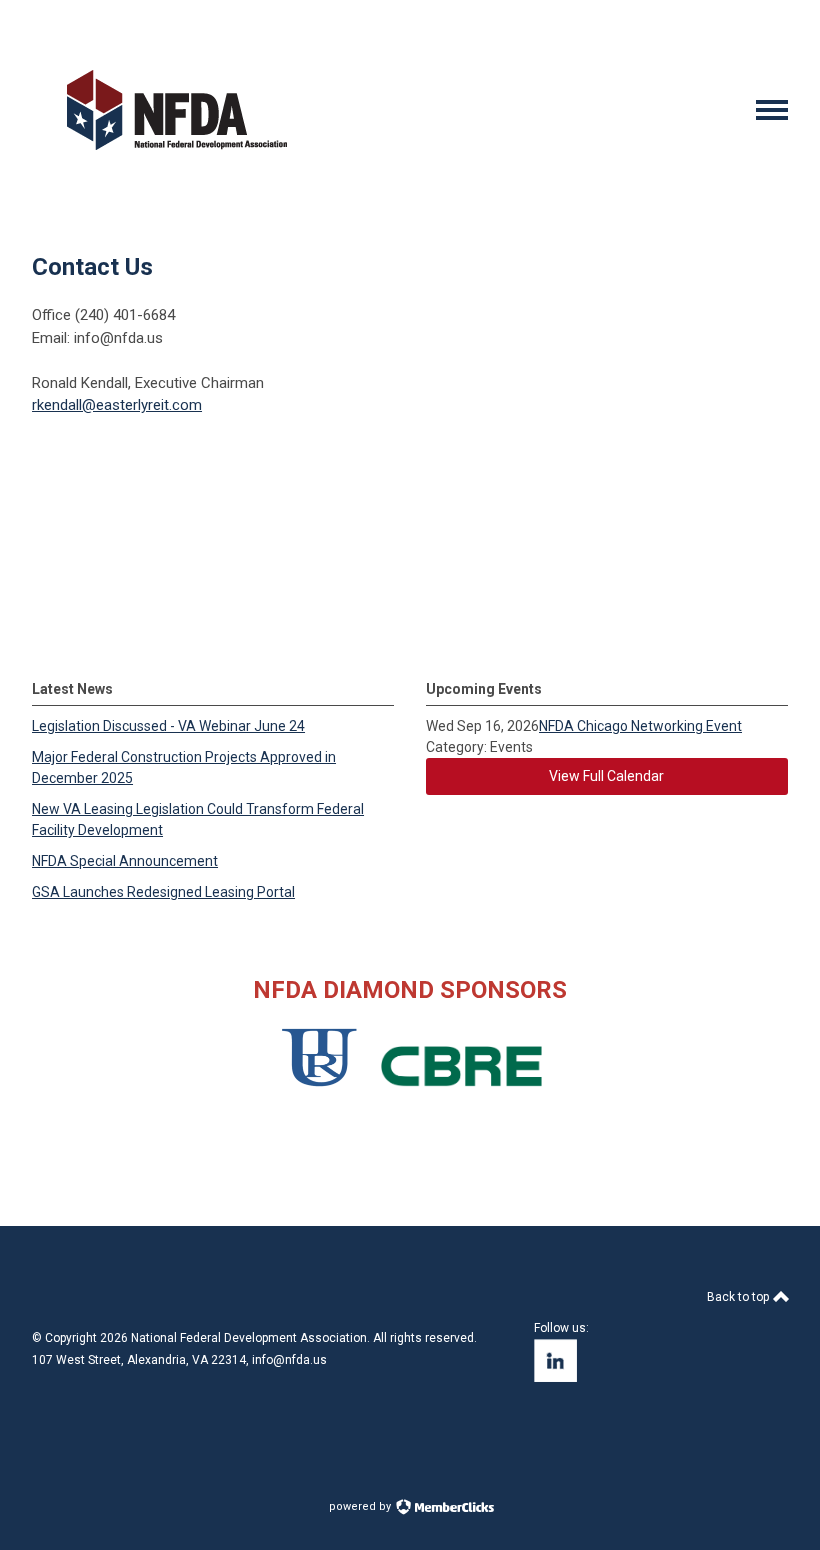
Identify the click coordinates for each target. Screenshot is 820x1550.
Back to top (739, 1297)
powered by (361, 1506)
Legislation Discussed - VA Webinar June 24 (168, 726)
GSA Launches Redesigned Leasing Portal (163, 892)
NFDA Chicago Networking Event (640, 726)
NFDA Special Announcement (125, 861)
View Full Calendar (606, 776)
